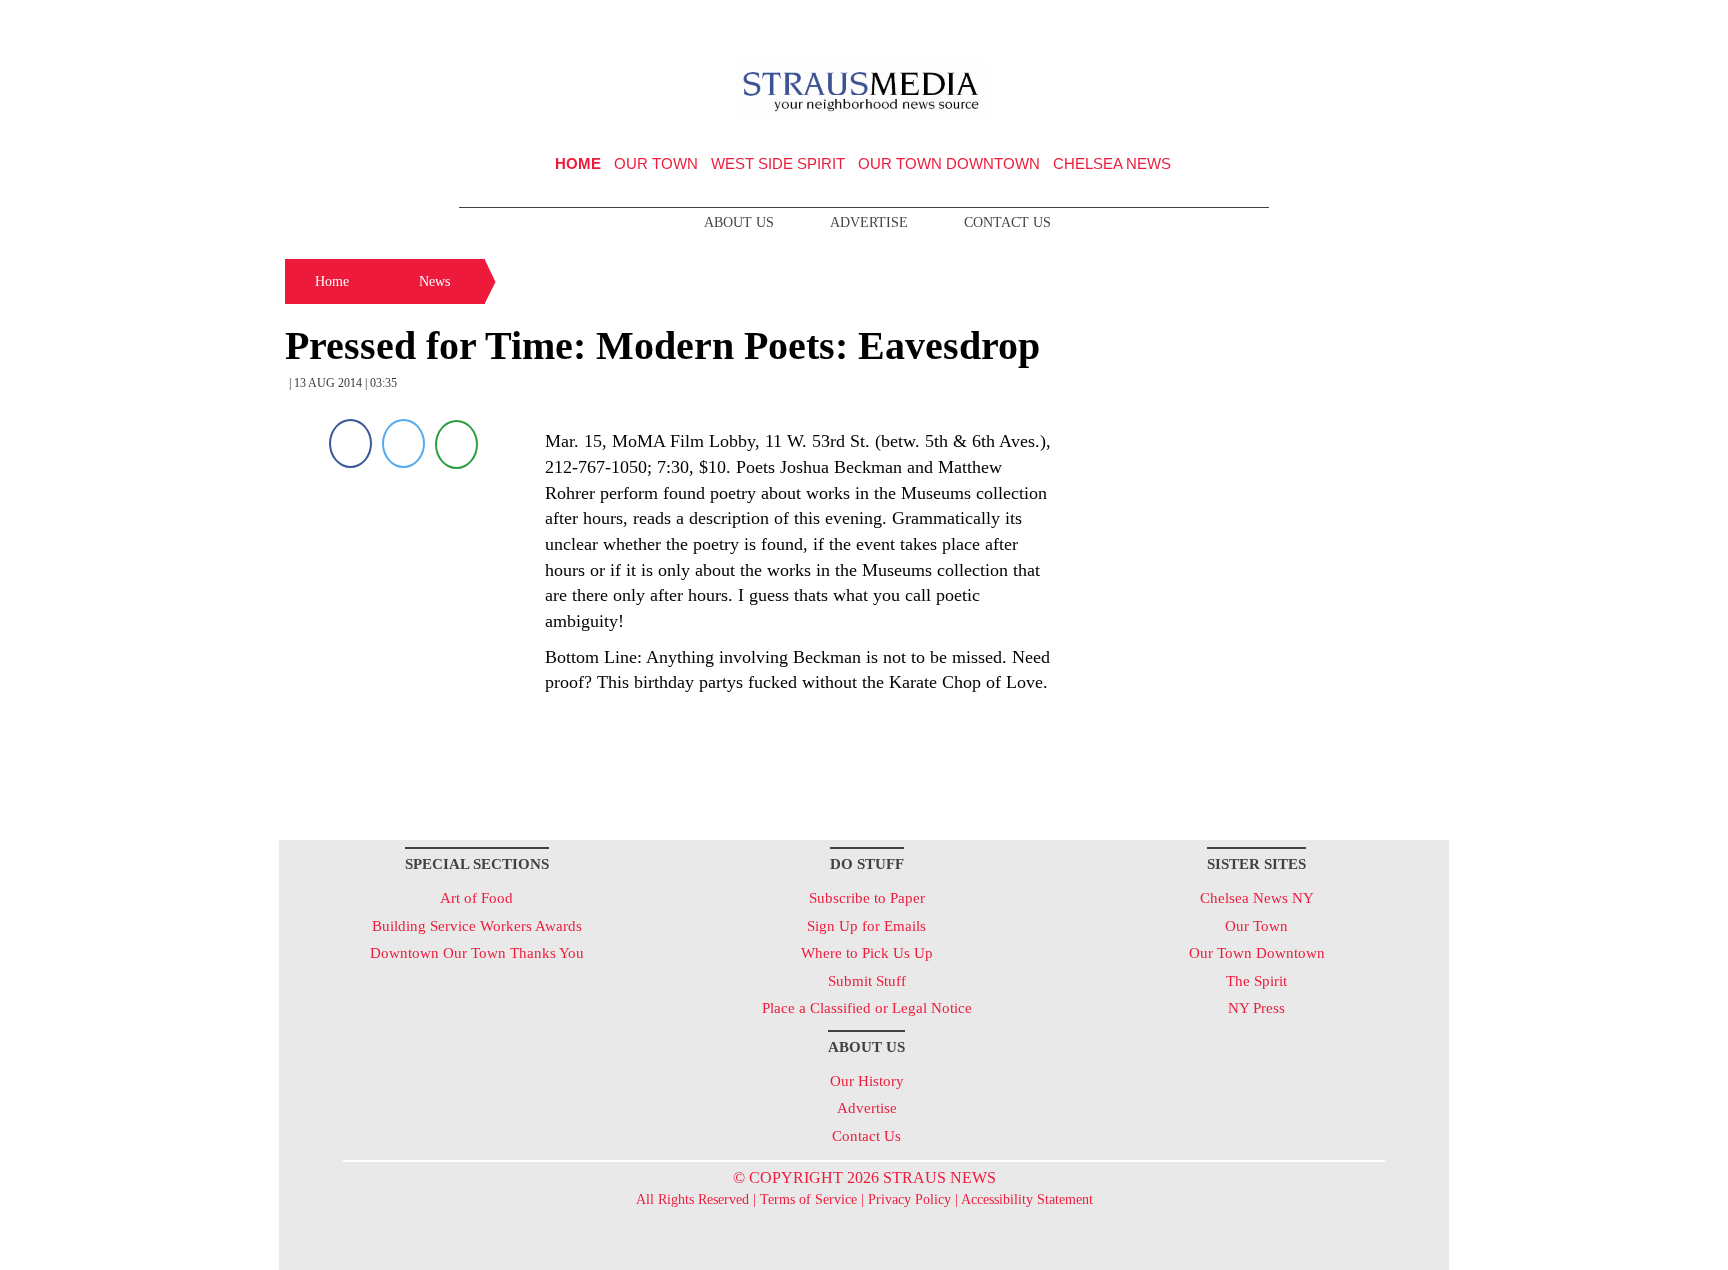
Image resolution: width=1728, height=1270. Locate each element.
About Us (739, 222)
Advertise (869, 222)
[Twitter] (403, 443)
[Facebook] (350, 443)
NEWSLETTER (1277, 23)
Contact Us (1007, 222)
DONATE (1392, 23)
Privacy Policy (909, 1199)
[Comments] (456, 443)
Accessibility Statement (1027, 1199)
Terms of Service (808, 1199)
